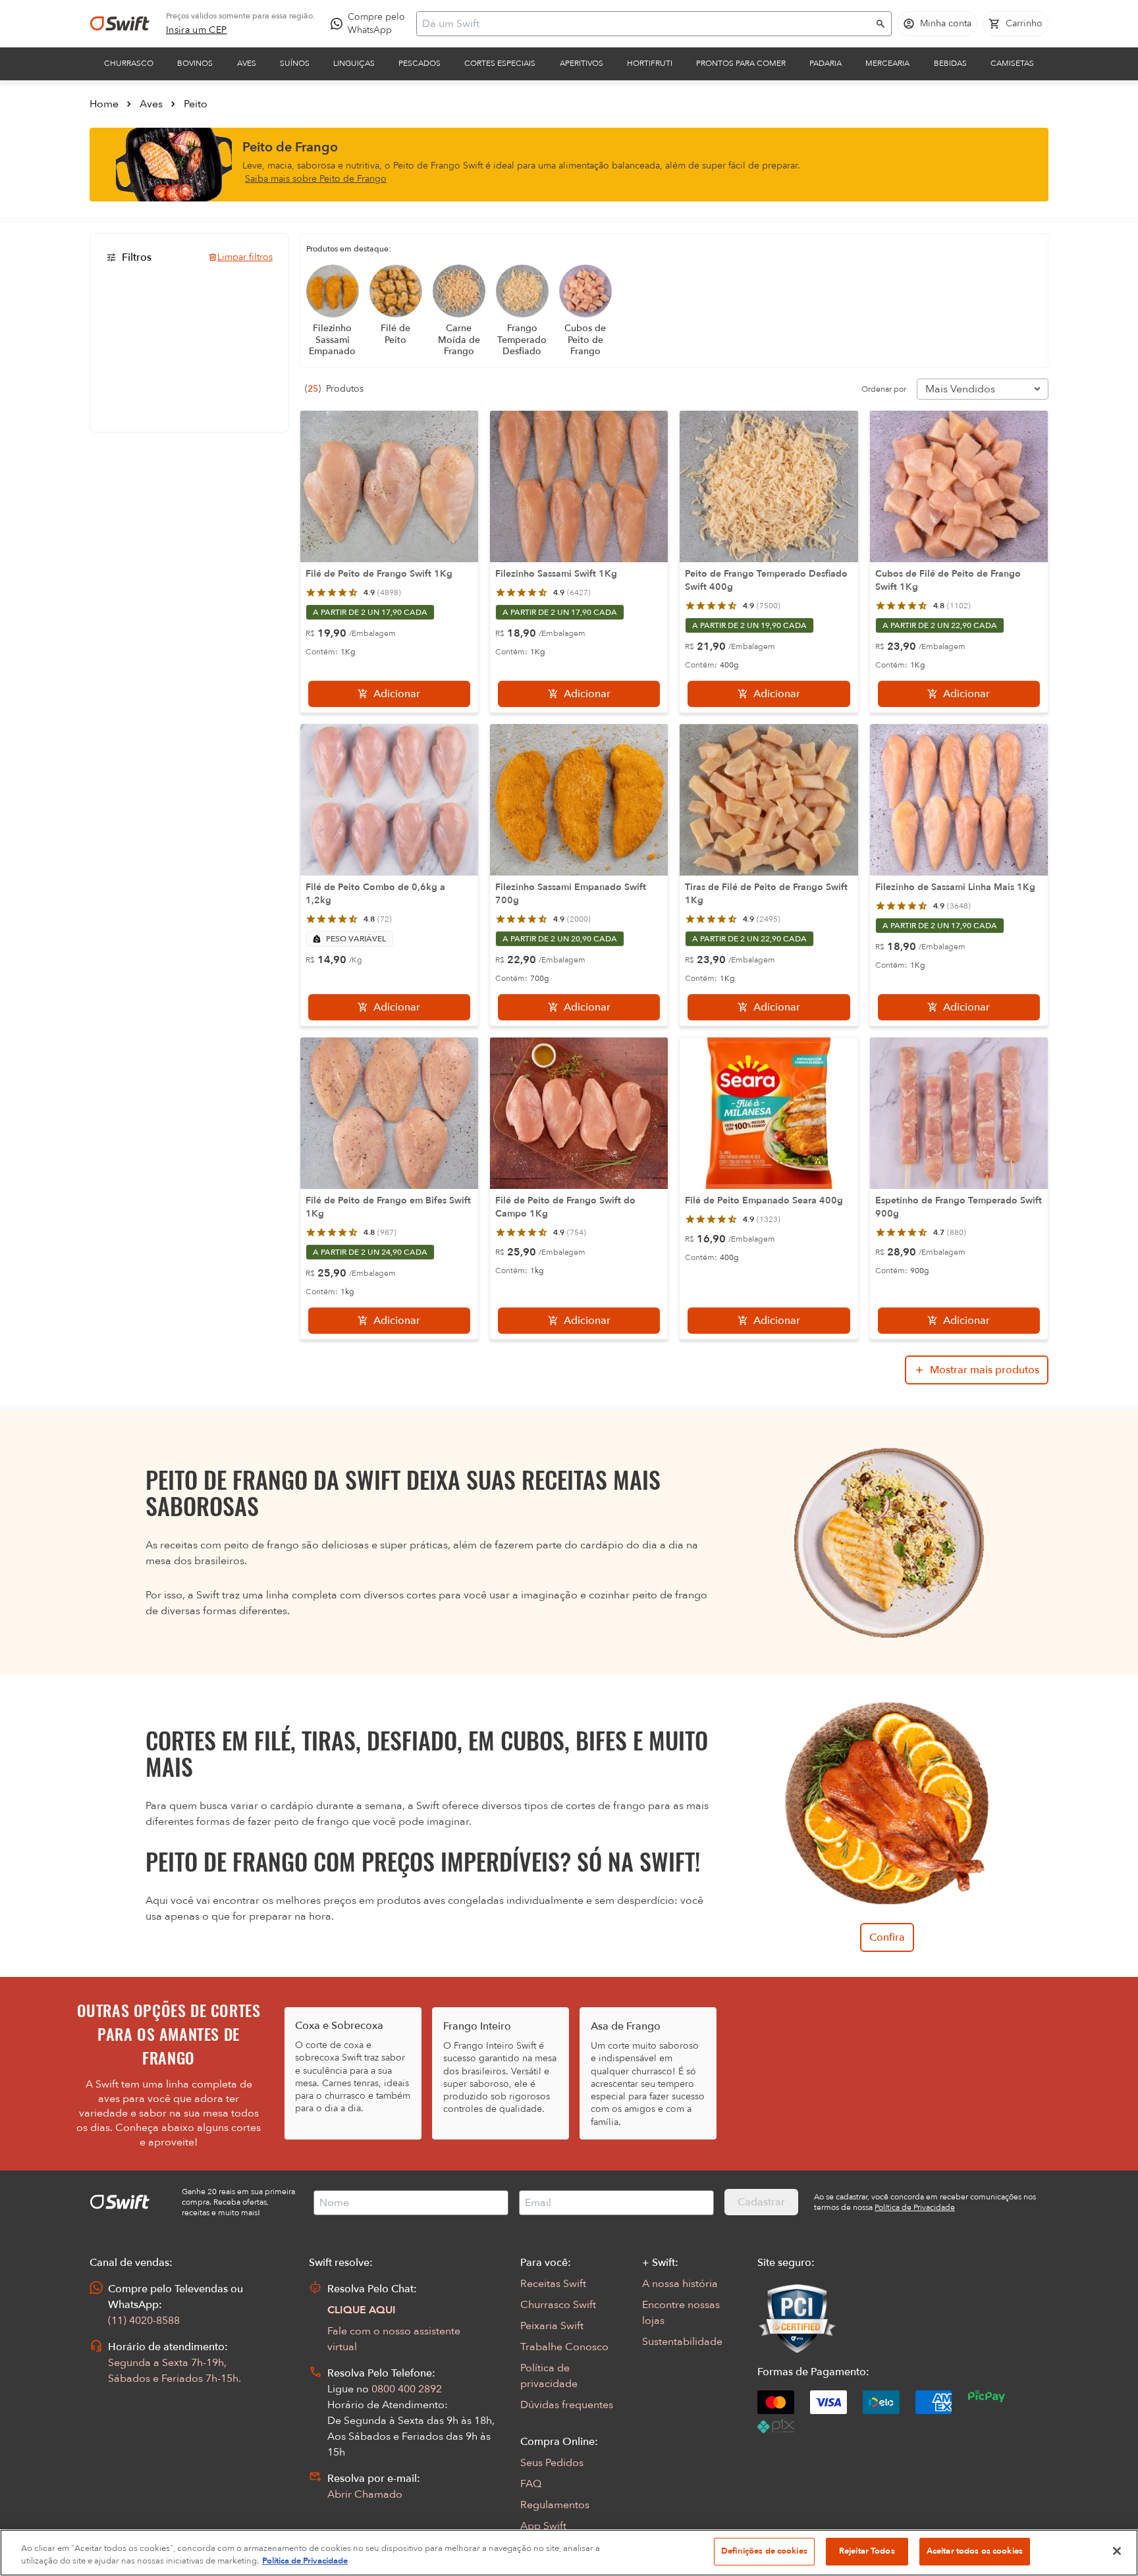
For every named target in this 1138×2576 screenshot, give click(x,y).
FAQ (531, 2484)
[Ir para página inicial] (120, 24)
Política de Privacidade (305, 2562)
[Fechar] (1117, 2551)
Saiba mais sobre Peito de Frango (316, 179)
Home (104, 104)
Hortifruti (650, 63)
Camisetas (1012, 63)
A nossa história (680, 2284)
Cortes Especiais (500, 63)
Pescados (420, 63)
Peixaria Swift (552, 2326)
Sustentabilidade (682, 2342)
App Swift (543, 2526)
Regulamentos (555, 2505)
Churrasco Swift (558, 2305)
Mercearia (887, 63)
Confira (887, 1937)
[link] (197, 30)
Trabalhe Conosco (564, 2347)
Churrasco (129, 63)
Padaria (826, 63)
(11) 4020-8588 (144, 2321)
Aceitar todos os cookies (975, 2551)
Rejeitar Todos (867, 2551)
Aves (247, 63)
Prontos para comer (741, 63)
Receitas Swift (553, 2284)
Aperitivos (582, 63)
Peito (196, 104)
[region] (569, 2553)
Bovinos (195, 63)
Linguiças (354, 63)
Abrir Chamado (365, 2494)
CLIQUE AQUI (362, 2310)
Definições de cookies (764, 2551)
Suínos (295, 63)
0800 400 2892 (407, 2389)
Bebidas (950, 63)
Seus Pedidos (552, 2463)
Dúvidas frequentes (567, 2405)
